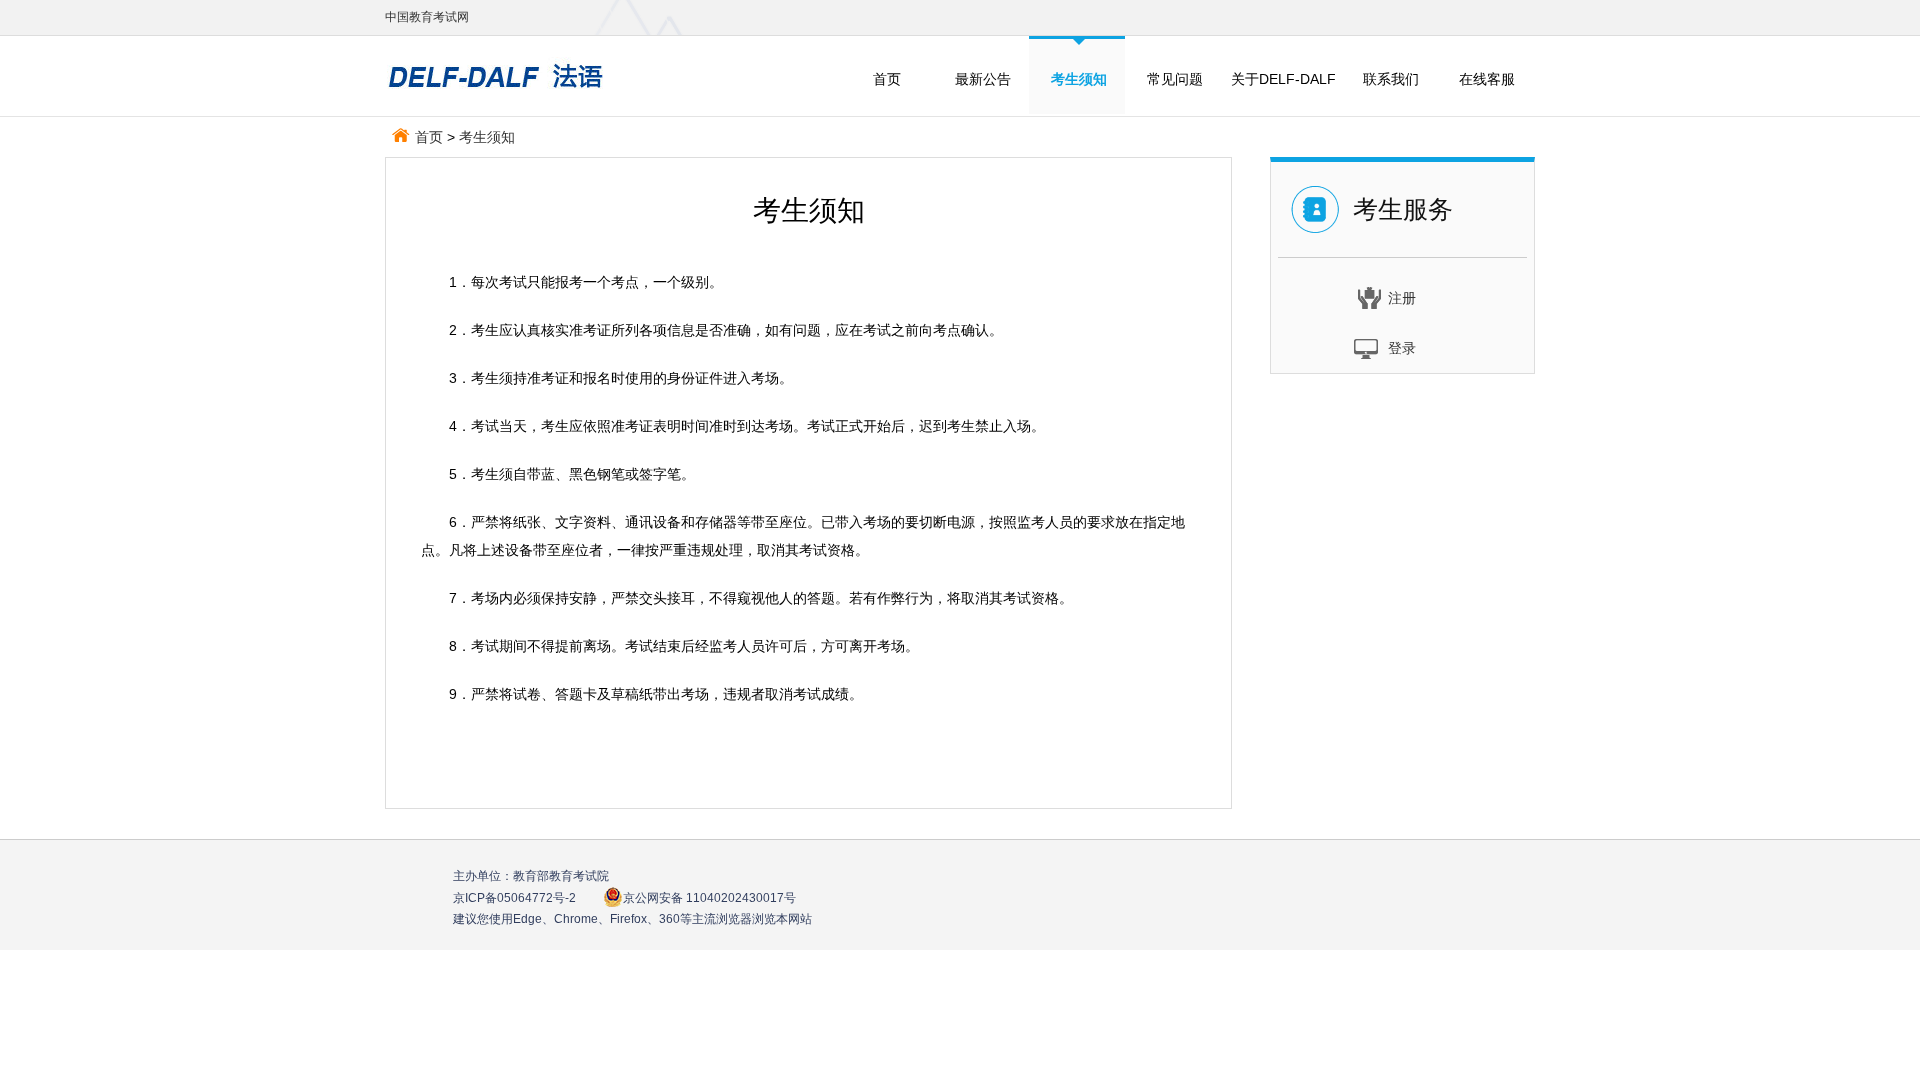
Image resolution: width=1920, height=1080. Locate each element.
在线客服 (1487, 79)
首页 (887, 79)
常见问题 (1175, 79)
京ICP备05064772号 (514, 898)
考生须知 (487, 137)
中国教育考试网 (427, 17)
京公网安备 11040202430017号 (709, 898)
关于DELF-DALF (1283, 79)
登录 (1402, 348)
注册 (1402, 298)
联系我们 (1391, 79)
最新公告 (983, 79)
